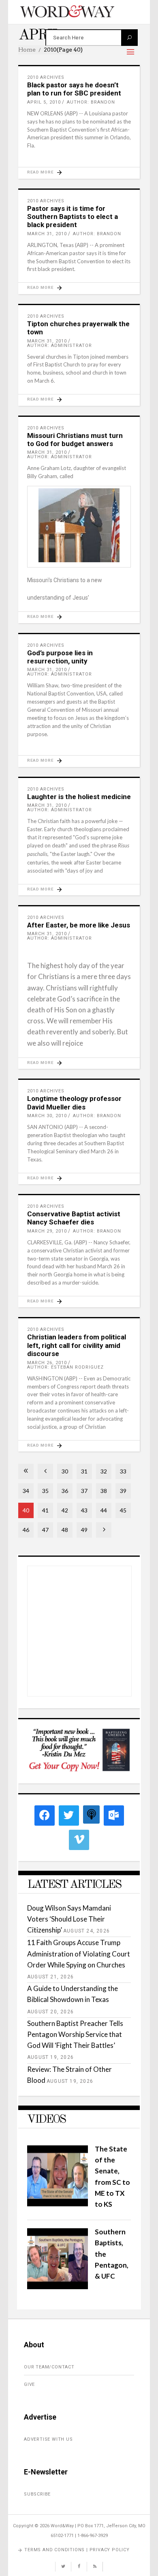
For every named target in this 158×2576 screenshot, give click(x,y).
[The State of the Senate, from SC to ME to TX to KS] (58, 2204)
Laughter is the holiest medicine (79, 797)
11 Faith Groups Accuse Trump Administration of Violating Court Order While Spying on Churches (79, 1953)
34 (26, 1491)
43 (84, 1510)
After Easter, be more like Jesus (79, 925)
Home (27, 50)
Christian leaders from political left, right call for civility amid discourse (77, 1345)
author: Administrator (60, 346)
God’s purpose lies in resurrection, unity (60, 657)
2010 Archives (46, 77)
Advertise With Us (48, 2439)
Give (29, 2384)
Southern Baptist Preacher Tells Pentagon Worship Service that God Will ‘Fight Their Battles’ (75, 2034)
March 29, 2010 (47, 1231)
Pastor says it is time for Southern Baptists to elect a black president (73, 217)
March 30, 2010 (47, 1116)
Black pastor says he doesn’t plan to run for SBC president (74, 89)
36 (65, 1491)
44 (104, 1510)
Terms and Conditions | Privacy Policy (77, 2550)
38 (104, 1491)
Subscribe (37, 2494)
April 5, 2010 (44, 102)
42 (65, 1510)
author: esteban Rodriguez (65, 1367)
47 (45, 1530)
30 (65, 1471)
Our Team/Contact (49, 2367)
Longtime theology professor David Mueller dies (74, 1103)
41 (45, 1510)
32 (104, 1471)
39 (123, 1491)
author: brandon (91, 102)
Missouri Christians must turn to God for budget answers (75, 440)
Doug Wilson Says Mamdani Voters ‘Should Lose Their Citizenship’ (69, 1919)
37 (84, 1491)
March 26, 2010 (47, 1363)
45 (123, 1510)
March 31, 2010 (47, 234)
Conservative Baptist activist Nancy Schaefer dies (74, 1218)
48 (65, 1530)
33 (123, 1471)
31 (84, 1471)
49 (84, 1530)
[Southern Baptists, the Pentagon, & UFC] (58, 2287)
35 (45, 1491)
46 (26, 1530)
